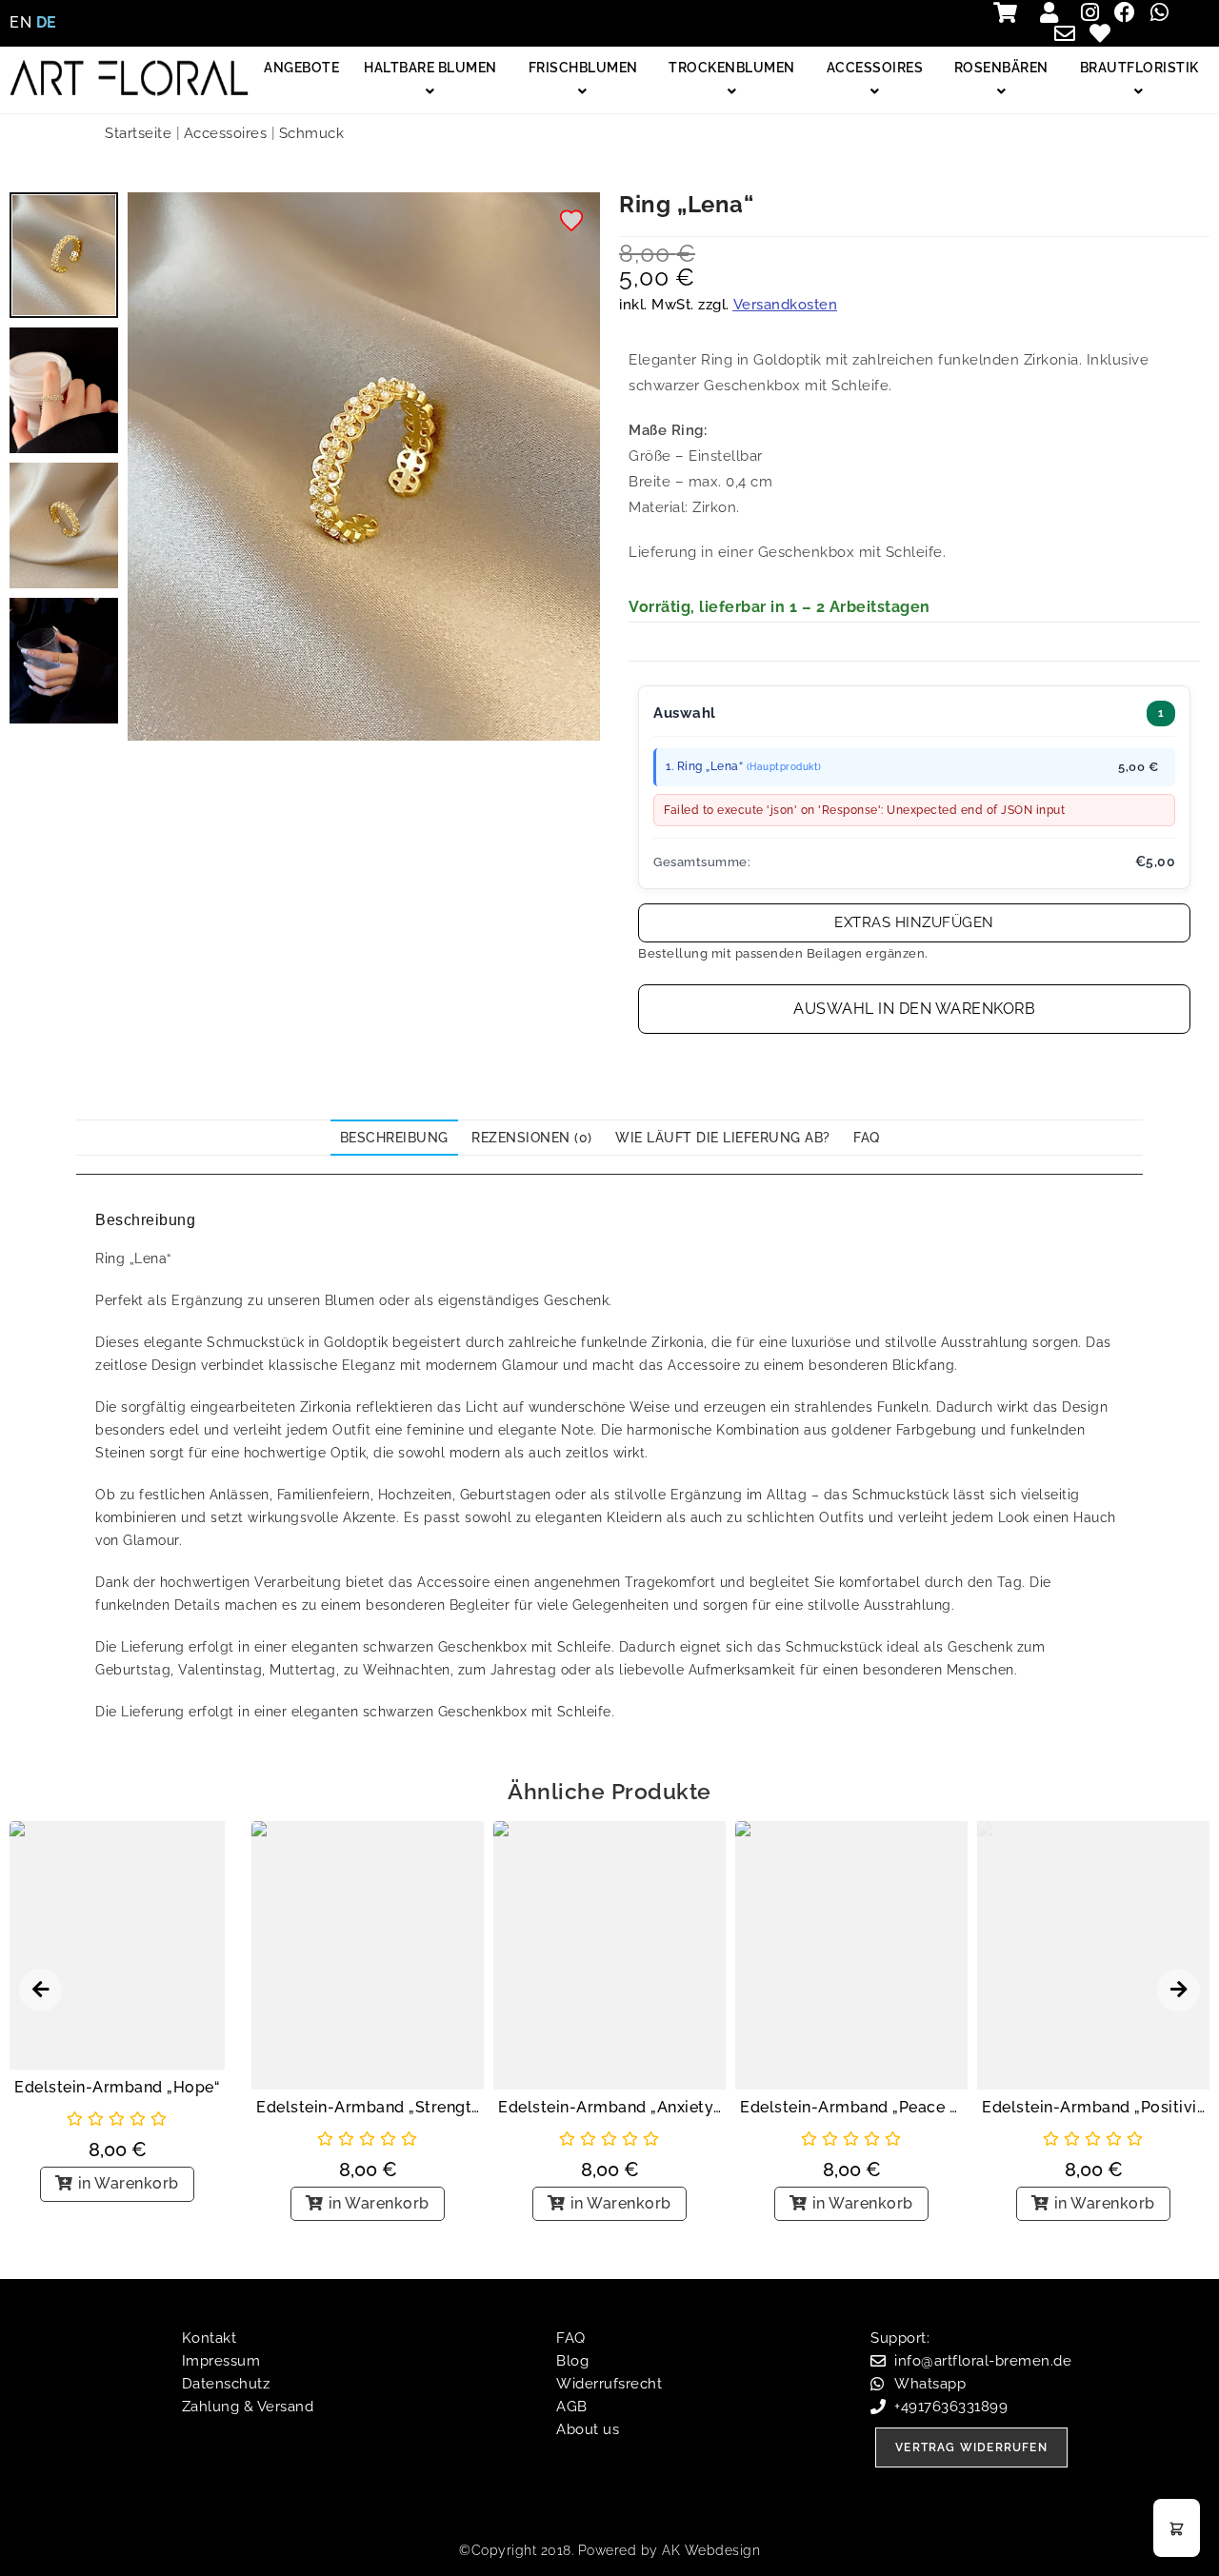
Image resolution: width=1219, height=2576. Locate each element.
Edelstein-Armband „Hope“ (117, 2087)
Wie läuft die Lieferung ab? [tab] (723, 1138)
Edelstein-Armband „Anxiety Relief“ (609, 2107)
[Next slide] (1179, 1990)
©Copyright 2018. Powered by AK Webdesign (609, 2550)
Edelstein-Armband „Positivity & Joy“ (1093, 2107)
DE (47, 22)
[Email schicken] (1070, 33)
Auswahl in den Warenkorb (914, 1009)
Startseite (138, 133)
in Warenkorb (129, 2183)
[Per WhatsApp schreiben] (1164, 12)
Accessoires (226, 133)
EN (20, 22)
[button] (573, 222)
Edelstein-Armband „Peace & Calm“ (851, 2107)
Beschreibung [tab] (394, 1138)
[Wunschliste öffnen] (1104, 33)
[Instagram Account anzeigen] (1095, 12)
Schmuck (312, 133)
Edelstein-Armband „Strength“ (368, 2107)
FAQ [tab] (867, 1138)
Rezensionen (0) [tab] (532, 1138)
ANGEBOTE (301, 68)
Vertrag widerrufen (971, 2447)
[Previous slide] (40, 1990)
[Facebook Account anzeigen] (1129, 12)
